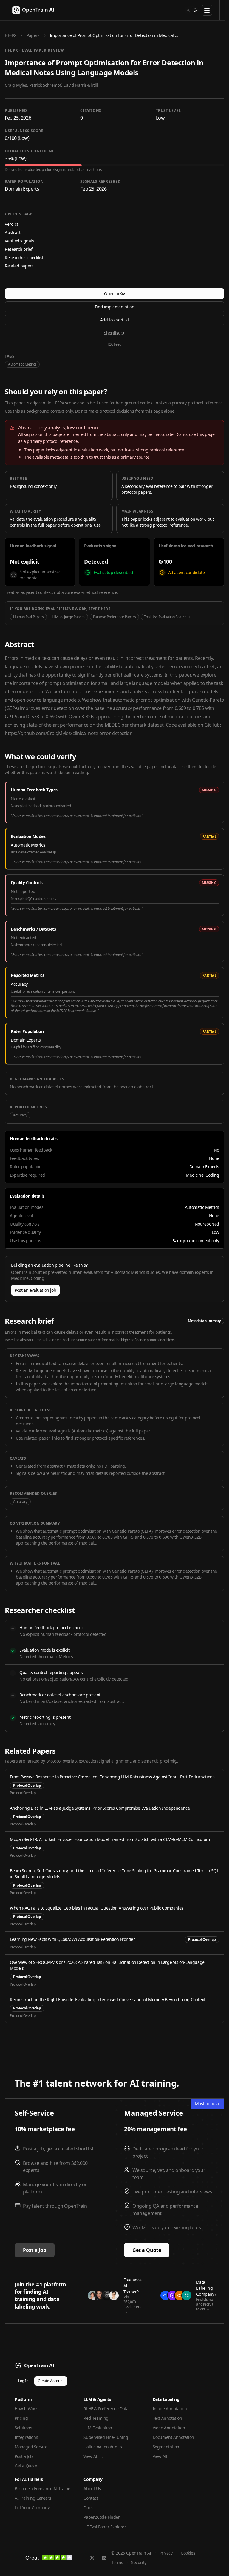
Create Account (51, 2381)
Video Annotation (169, 2428)
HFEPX (11, 35)
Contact (91, 2498)
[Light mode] (188, 10)
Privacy (166, 2553)
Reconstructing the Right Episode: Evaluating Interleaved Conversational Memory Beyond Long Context (107, 1999)
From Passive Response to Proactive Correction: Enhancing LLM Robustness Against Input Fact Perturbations (112, 1777)
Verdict (11, 224)
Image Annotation (170, 2409)
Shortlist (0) (115, 333)
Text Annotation (167, 2418)
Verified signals (19, 241)
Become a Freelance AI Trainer (43, 2488)
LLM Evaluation (98, 2428)
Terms (117, 2562)
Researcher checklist (24, 257)
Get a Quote (147, 2250)
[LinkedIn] (104, 2558)
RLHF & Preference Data (106, 2409)
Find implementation (114, 307)
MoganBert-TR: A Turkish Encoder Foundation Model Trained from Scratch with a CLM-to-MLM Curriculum (110, 1839)
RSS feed (114, 344)
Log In (23, 2381)
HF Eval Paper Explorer (105, 2527)
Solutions (23, 2428)
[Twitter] (92, 2558)
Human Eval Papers (28, 617)
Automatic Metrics (22, 364)
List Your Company (32, 2508)
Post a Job (35, 2250)
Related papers (19, 266)
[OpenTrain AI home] (30, 10)
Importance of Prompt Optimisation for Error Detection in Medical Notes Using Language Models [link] (114, 35)
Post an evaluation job (35, 1290)
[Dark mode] (195, 10)
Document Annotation (173, 2437)
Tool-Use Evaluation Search (165, 617)
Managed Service (31, 2447)
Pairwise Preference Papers (114, 617)
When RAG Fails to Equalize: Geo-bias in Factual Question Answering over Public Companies (97, 1908)
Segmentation (166, 2447)
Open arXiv (114, 294)
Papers (33, 35)
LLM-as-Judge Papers (68, 617)
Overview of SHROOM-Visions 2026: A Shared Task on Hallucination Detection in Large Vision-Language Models (107, 1965)
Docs (88, 2508)
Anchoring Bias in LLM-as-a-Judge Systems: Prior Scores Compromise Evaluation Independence (100, 1808)
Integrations (26, 2437)
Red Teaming (96, 2418)
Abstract (13, 232)
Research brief (18, 249)
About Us (92, 2488)
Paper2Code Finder (102, 2517)
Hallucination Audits (103, 2447)
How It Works (27, 2409)
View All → (93, 2456)
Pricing (21, 2418)
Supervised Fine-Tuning (106, 2437)
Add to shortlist (115, 320)
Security (139, 2562)
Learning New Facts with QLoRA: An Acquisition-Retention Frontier (72, 1939)
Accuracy (20, 1501)
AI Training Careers (33, 2498)
